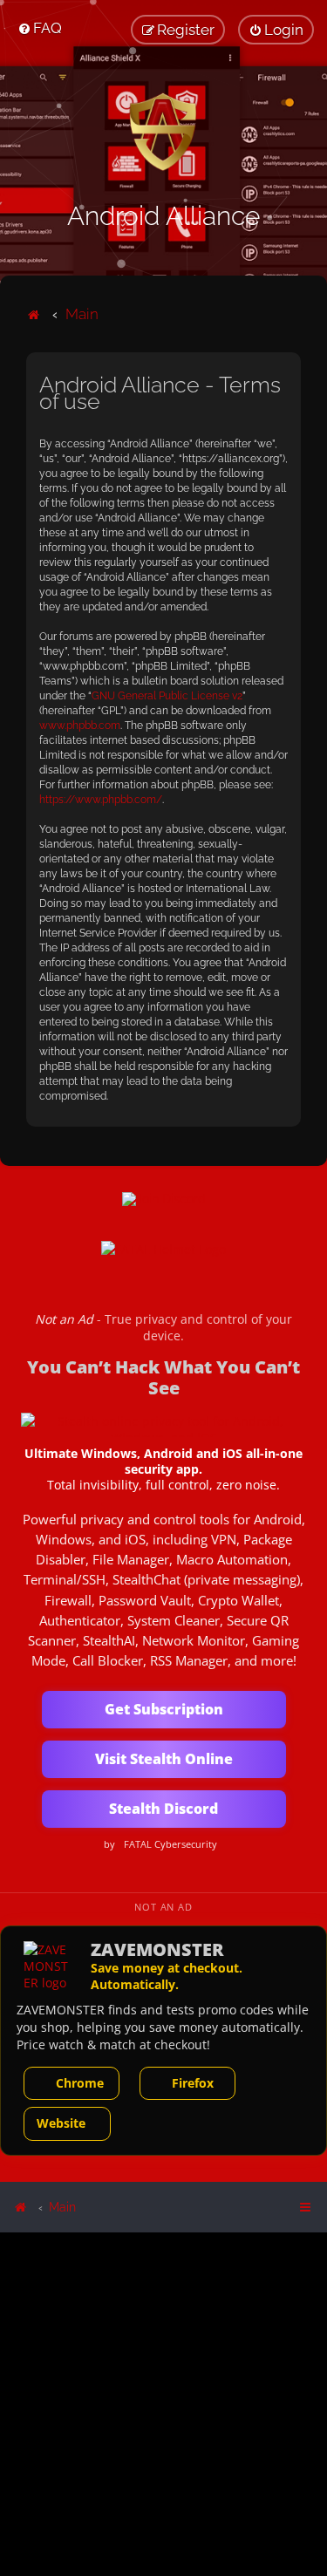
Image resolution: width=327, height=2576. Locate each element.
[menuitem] (40, 28)
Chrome (80, 2083)
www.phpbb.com (80, 726)
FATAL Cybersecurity (170, 1844)
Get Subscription (164, 1709)
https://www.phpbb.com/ (101, 800)
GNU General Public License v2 (167, 696)
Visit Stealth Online (164, 1759)
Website (61, 2123)
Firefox (193, 2083)
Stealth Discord (163, 1809)
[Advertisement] (163, 2403)
